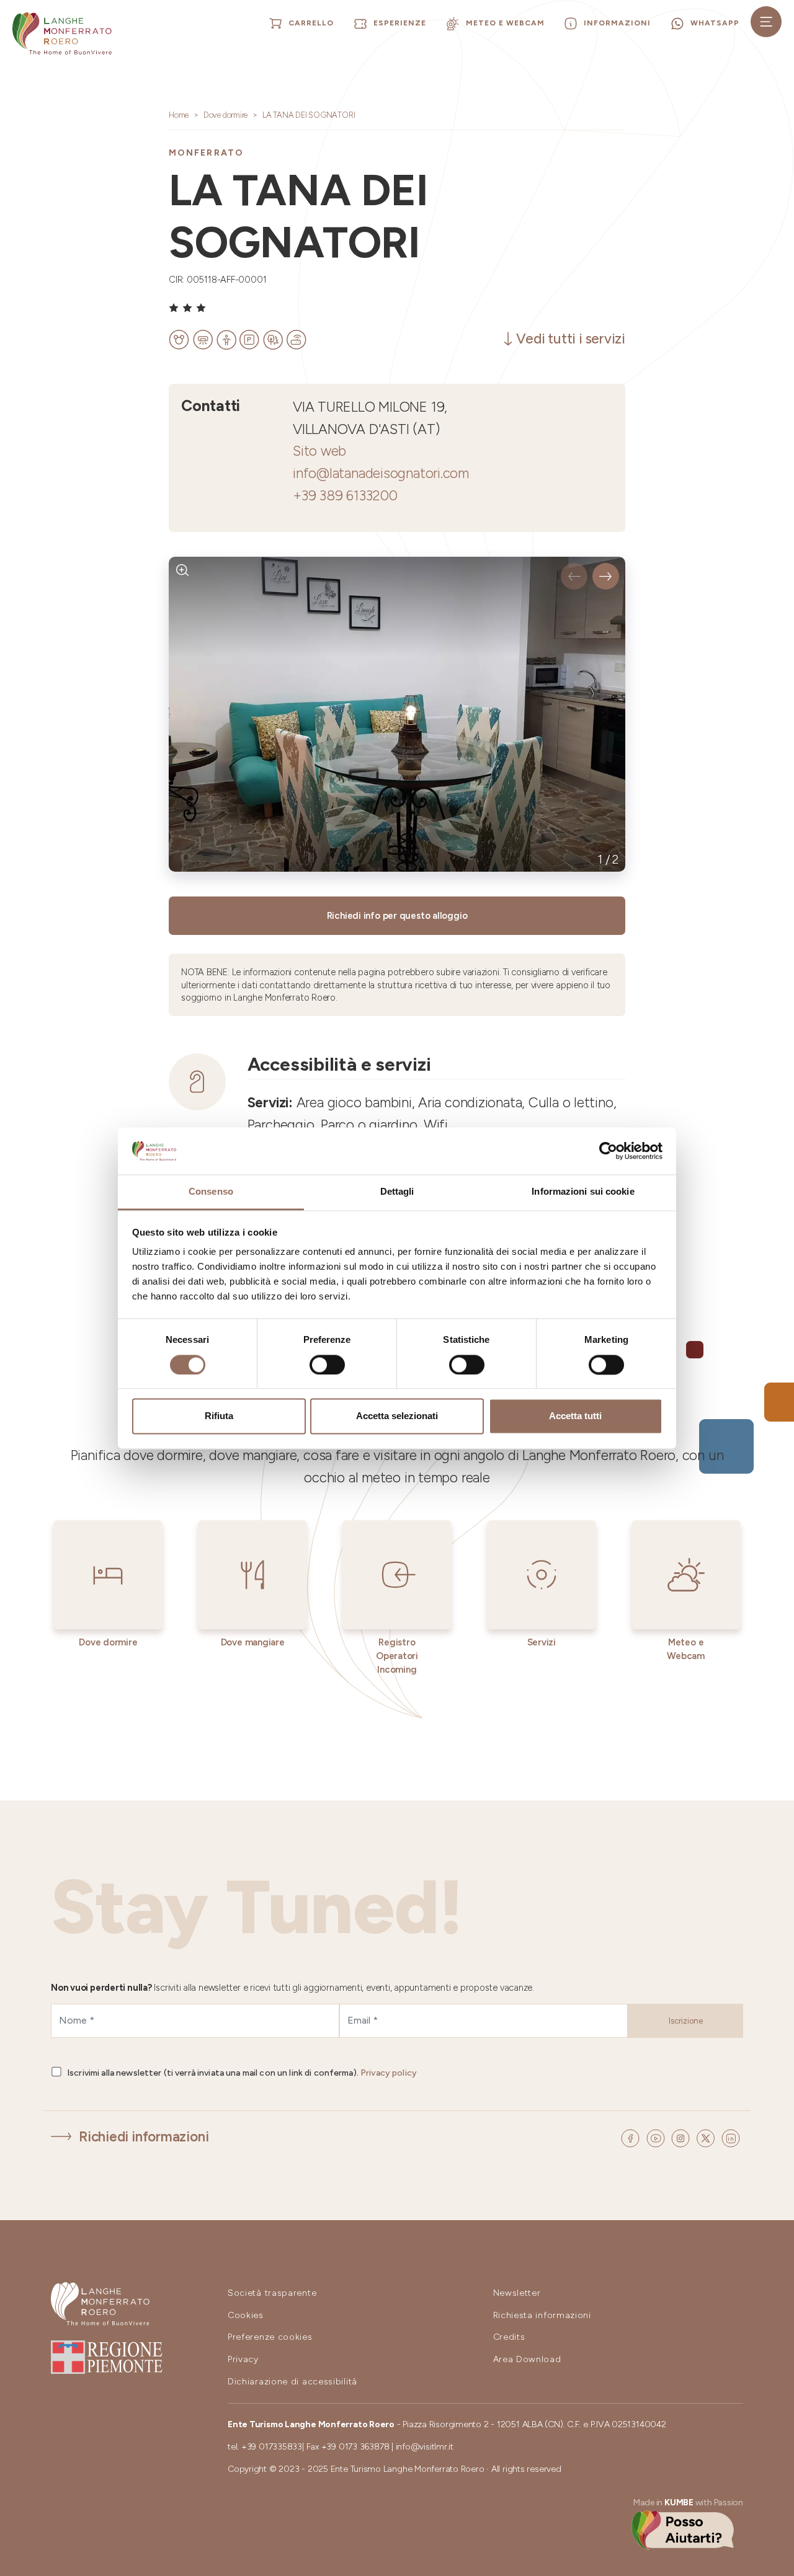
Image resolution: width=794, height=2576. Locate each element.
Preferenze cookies (270, 2337)
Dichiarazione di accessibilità (292, 2382)
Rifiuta (219, 1416)
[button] (574, 576)
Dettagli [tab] (397, 1192)
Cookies (246, 2315)
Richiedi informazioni (144, 2137)
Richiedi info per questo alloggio (397, 916)
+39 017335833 (272, 2447)
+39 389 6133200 (345, 496)
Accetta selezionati (397, 1416)
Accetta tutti (575, 1416)
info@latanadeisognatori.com (381, 473)
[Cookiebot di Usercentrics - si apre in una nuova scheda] (608, 1151)
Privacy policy (389, 2073)
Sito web (319, 451)
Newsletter (517, 2293)
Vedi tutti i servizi (571, 339)
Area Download (527, 2359)
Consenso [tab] (211, 1192)
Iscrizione (686, 2021)
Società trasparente (272, 2293)
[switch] (327, 1365)
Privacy (243, 2359)
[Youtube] (658, 2137)
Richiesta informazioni (542, 2315)
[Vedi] (183, 571)
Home (179, 115)
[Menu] (766, 22)
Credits (509, 2337)
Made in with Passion (688, 2503)
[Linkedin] (731, 2137)
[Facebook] (632, 2137)
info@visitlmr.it (425, 2447)
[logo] (62, 33)
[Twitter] (707, 2137)
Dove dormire (225, 115)
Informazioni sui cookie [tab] (583, 1192)
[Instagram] (682, 2137)
